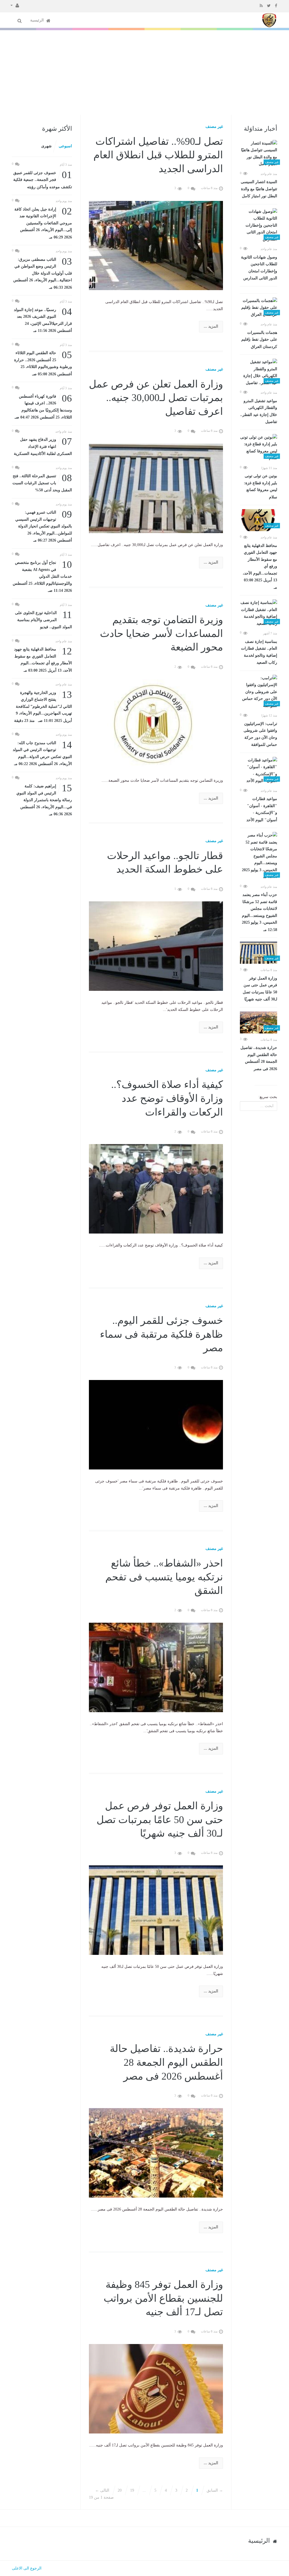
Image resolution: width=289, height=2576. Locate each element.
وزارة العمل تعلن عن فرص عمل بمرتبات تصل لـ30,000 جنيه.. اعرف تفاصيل (156, 398)
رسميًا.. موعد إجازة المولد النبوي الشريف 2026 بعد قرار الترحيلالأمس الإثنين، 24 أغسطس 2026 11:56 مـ (43, 320)
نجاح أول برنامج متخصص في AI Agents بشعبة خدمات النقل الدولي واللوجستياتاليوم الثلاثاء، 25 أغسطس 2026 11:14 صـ (42, 576)
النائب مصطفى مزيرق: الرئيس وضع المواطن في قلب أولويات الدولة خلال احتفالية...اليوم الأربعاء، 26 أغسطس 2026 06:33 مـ (43, 273)
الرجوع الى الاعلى (27, 2568)
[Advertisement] (144, 73)
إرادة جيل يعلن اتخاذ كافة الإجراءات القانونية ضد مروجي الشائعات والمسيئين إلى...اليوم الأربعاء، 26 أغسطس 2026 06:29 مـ (43, 223)
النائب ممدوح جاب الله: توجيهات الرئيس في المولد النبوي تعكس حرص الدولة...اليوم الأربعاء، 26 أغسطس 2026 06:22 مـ (42, 753)
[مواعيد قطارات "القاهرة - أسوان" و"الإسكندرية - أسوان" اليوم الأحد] (259, 771)
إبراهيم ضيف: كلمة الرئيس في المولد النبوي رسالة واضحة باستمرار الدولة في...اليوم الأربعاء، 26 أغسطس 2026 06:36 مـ (44, 799)
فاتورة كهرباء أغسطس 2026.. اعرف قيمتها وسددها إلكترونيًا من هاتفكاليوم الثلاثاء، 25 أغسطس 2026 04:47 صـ (43, 406)
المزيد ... (211, 326)
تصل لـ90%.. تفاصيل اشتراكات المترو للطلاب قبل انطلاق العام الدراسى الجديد (158, 155)
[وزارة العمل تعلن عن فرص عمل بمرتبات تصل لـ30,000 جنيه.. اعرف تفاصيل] (156, 488)
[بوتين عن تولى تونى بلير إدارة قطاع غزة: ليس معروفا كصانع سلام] (259, 448)
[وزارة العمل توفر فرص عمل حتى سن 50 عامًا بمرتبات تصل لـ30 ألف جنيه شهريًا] (259, 953)
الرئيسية (38, 20)
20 (120, 2490)
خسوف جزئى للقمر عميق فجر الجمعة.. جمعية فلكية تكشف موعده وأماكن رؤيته (43, 179)
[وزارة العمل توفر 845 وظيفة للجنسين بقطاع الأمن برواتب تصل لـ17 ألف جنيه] (156, 2388)
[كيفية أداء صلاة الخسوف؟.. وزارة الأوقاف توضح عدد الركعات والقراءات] (156, 1189)
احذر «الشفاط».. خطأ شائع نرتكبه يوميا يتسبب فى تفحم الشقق (164, 1577)
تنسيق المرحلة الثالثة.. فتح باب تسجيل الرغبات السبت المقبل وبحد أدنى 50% (42, 482)
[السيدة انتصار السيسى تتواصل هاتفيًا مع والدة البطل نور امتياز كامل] (259, 154)
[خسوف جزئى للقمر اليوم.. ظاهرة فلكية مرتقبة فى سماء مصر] (156, 1424)
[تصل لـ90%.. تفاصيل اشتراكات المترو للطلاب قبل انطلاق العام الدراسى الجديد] (156, 245)
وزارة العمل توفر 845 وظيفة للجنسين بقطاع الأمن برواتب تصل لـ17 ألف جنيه (163, 2298)
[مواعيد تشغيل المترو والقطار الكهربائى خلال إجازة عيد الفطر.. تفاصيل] (259, 373)
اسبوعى (65, 146)
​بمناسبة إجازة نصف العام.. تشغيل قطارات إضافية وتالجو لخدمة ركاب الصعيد (259, 652)
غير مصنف (214, 127)
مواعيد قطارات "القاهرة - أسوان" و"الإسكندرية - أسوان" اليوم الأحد (262, 809)
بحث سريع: (268, 1097)
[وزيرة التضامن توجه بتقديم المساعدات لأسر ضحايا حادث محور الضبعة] (156, 724)
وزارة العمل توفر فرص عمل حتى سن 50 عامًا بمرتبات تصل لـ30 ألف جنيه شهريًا (260, 989)
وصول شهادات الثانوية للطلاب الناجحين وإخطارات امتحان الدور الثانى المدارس (259, 268)
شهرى (46, 146)
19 (132, 2490)
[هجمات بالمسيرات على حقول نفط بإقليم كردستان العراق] (259, 308)
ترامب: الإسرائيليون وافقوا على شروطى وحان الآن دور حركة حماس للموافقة (260, 734)
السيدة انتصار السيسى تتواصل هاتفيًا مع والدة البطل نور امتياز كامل (259, 189)
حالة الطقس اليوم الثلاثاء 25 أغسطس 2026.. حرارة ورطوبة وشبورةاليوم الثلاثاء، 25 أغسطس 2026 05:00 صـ (43, 363)
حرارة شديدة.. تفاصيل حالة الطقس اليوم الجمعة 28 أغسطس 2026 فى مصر (259, 1058)
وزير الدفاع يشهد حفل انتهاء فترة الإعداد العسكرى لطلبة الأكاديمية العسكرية (43, 446)
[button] (15, 5)
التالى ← (102, 2490)
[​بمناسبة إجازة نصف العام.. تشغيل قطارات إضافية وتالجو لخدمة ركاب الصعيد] (259, 613)
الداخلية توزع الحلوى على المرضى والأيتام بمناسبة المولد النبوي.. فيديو (43, 619)
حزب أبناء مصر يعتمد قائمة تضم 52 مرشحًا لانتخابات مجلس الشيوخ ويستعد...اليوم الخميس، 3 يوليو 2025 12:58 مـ (260, 912)
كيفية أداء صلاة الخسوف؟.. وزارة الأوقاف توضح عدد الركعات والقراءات (167, 1098)
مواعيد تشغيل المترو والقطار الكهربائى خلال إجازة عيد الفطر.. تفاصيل (259, 411)
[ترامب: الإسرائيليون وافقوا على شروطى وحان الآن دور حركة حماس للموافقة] (259, 692)
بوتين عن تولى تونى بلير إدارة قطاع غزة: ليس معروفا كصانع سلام (260, 487)
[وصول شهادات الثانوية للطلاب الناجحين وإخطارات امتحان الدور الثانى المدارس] (259, 226)
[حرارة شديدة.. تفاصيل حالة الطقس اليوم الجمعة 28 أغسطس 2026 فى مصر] (259, 1022)
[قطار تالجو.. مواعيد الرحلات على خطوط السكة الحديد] (156, 946)
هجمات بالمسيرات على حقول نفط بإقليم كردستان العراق (259, 340)
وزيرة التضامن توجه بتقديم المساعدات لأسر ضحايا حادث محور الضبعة (161, 633)
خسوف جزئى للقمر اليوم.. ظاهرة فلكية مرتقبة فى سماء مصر (161, 1334)
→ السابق (215, 2490)
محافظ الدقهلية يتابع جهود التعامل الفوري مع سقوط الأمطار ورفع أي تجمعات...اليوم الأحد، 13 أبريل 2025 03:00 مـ (260, 567)
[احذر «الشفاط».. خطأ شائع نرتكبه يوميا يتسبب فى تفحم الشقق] (156, 1667)
